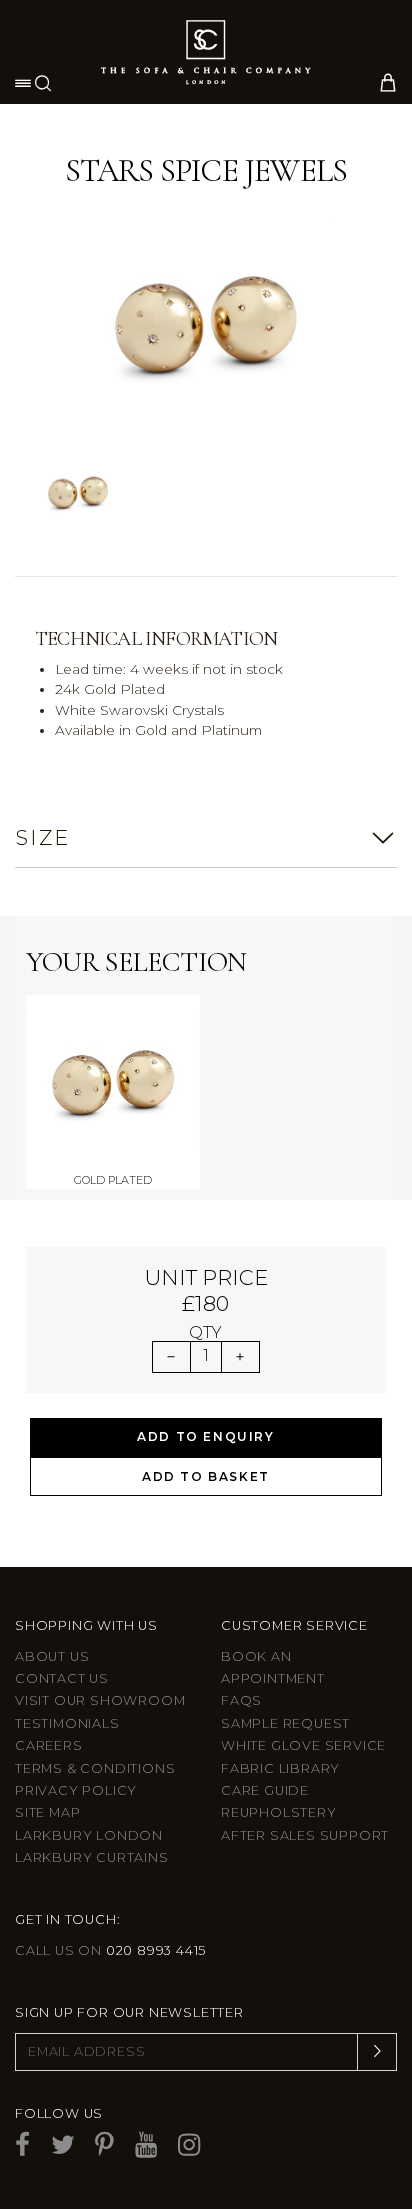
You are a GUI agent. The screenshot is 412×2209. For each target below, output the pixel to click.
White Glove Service (303, 1745)
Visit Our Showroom (100, 1700)
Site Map (47, 1812)
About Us (52, 1656)
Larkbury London (89, 1835)
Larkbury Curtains (92, 1857)
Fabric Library (280, 1768)
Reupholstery (279, 1812)
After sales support (305, 1835)
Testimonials (67, 1723)
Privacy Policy (76, 1790)
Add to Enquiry (205, 1436)
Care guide (265, 1790)
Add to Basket (206, 1476)
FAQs (241, 1700)
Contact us (62, 1678)
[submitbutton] (377, 2052)
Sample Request (285, 1723)
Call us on (110, 1950)
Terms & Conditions (95, 1768)
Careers (49, 1745)
